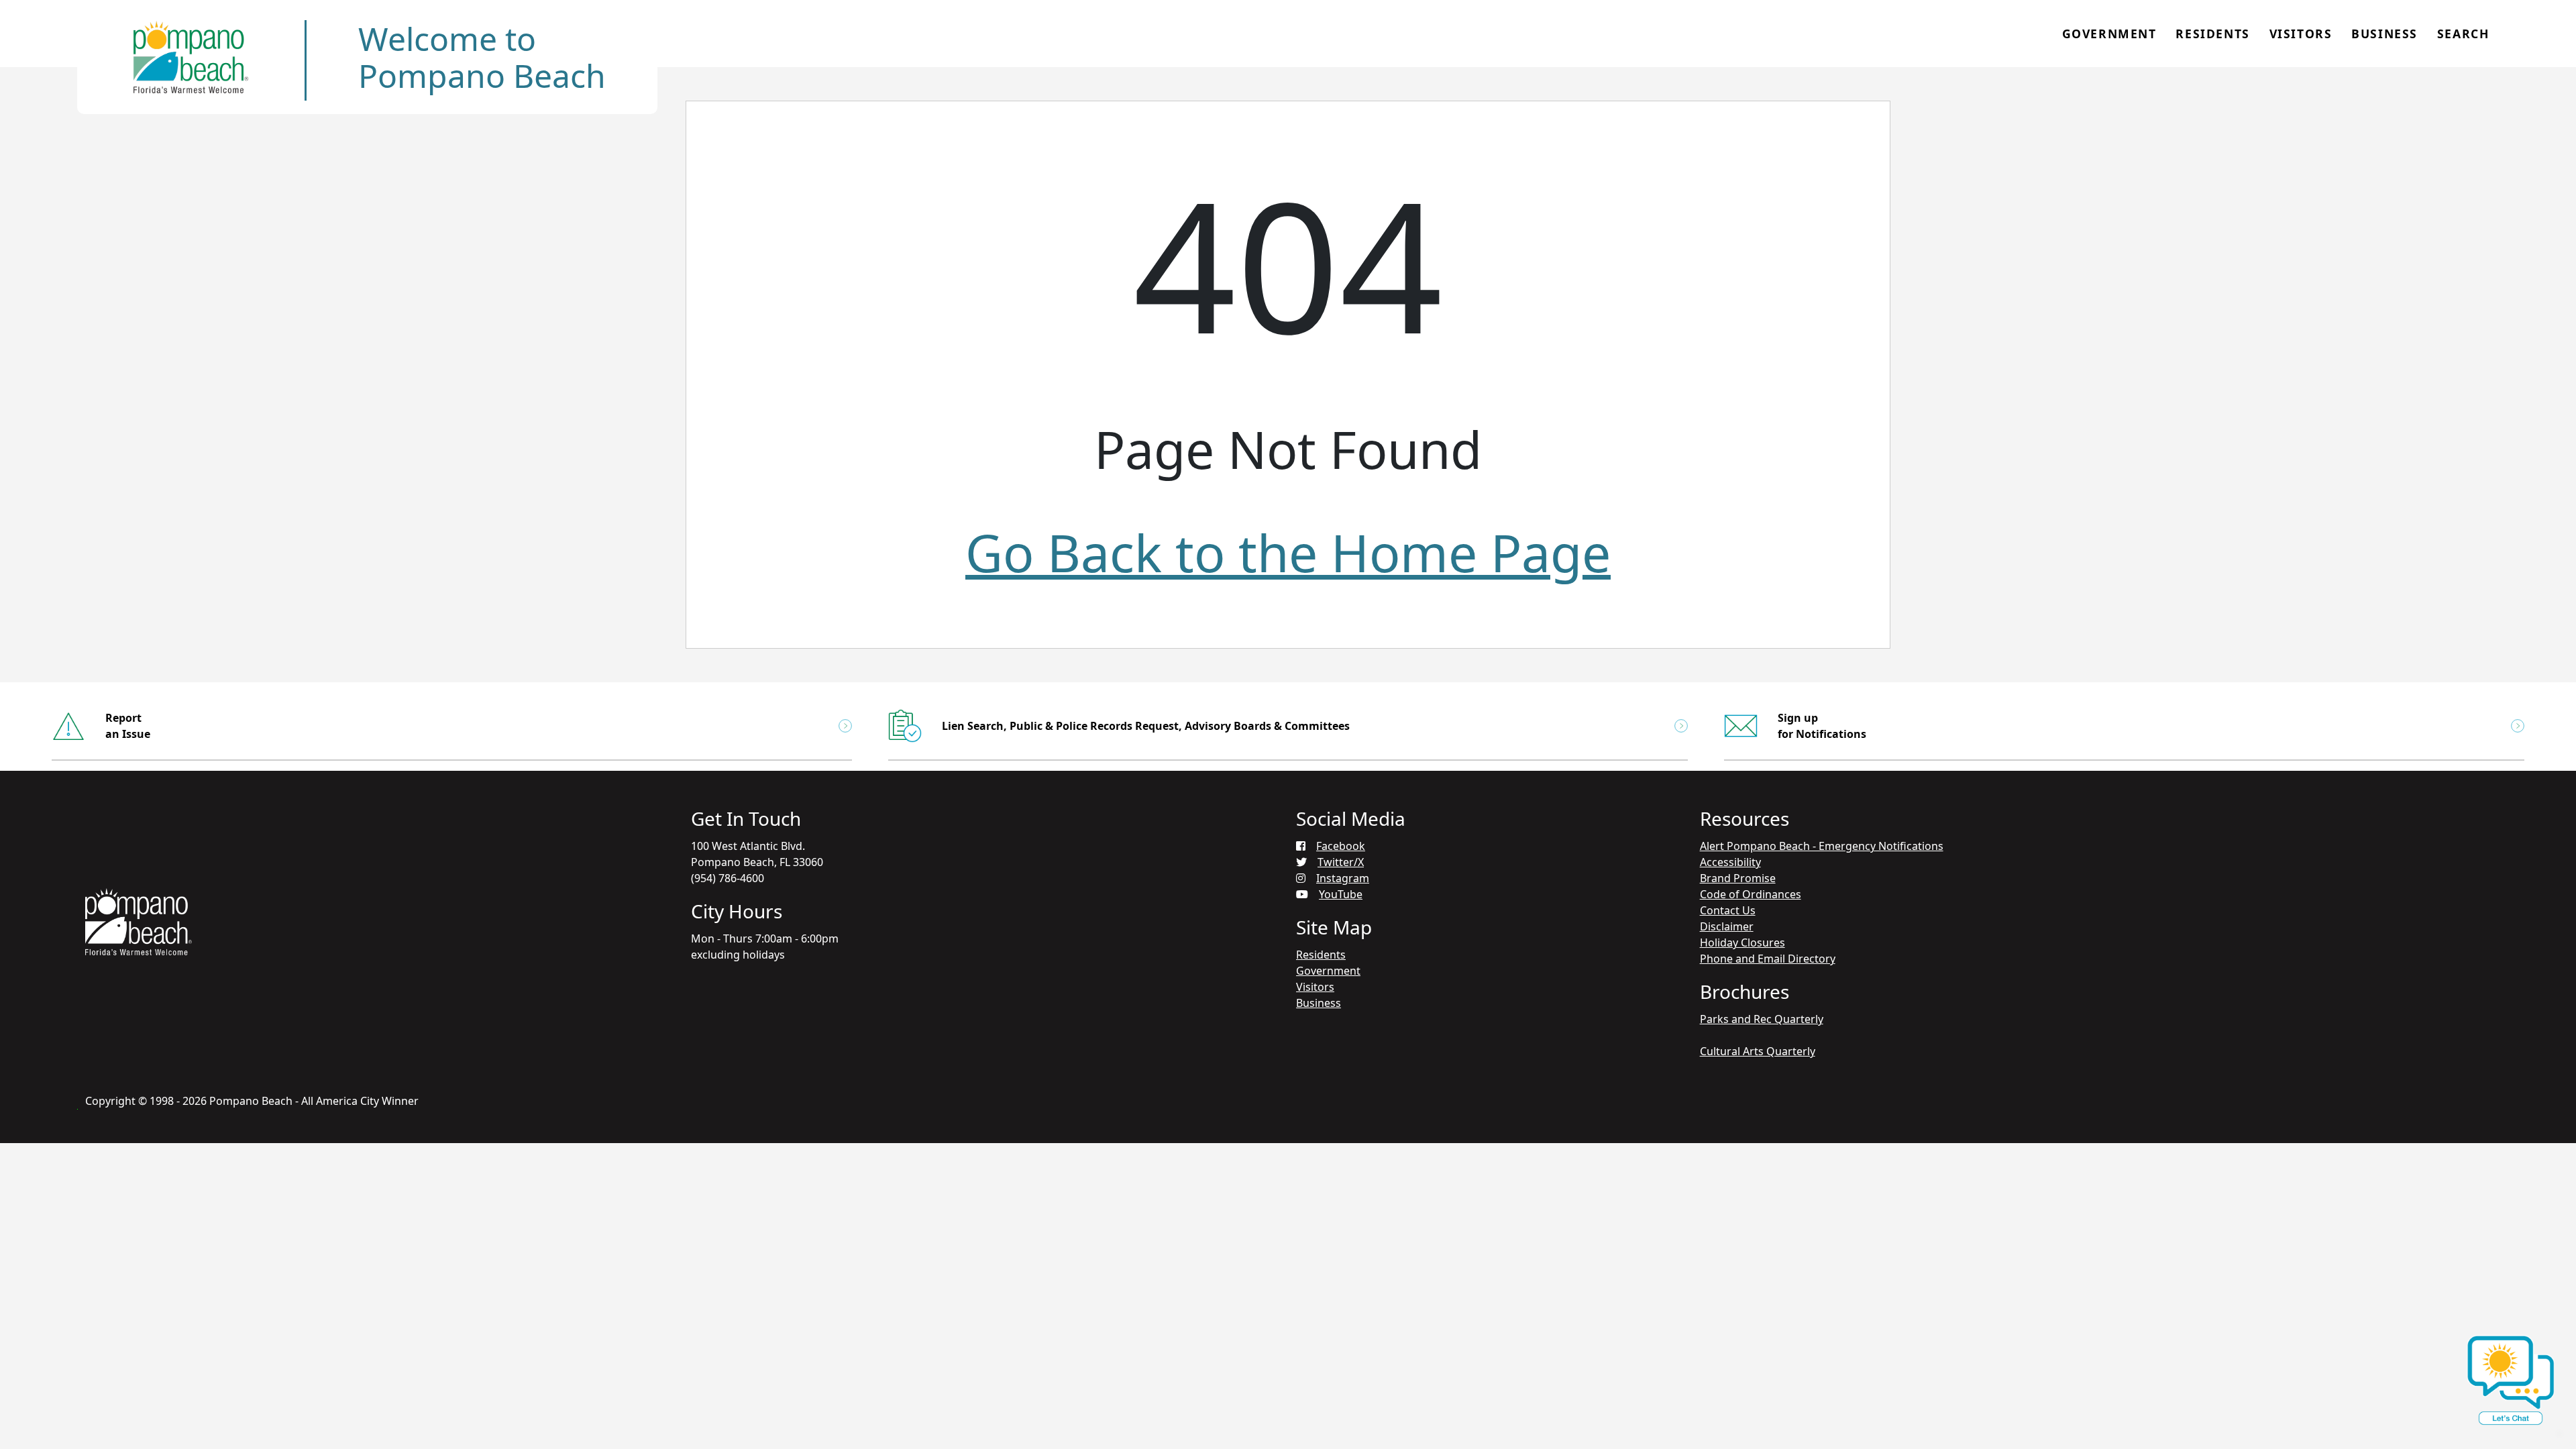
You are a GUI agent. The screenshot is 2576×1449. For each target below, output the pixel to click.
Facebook (1341, 846)
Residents (2212, 34)
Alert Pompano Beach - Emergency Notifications (1822, 846)
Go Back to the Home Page (1288, 552)
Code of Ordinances (1751, 894)
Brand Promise (1738, 878)
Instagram (1343, 878)
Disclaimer (1727, 926)
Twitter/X (1341, 862)
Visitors (2301, 34)
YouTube (1341, 894)
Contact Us (1728, 910)
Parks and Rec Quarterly (1762, 1019)
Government (2109, 34)
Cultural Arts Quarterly (1758, 1051)
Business (2384, 34)
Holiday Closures (1742, 943)
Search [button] (2463, 34)
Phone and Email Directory (1768, 959)
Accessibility (1730, 862)
